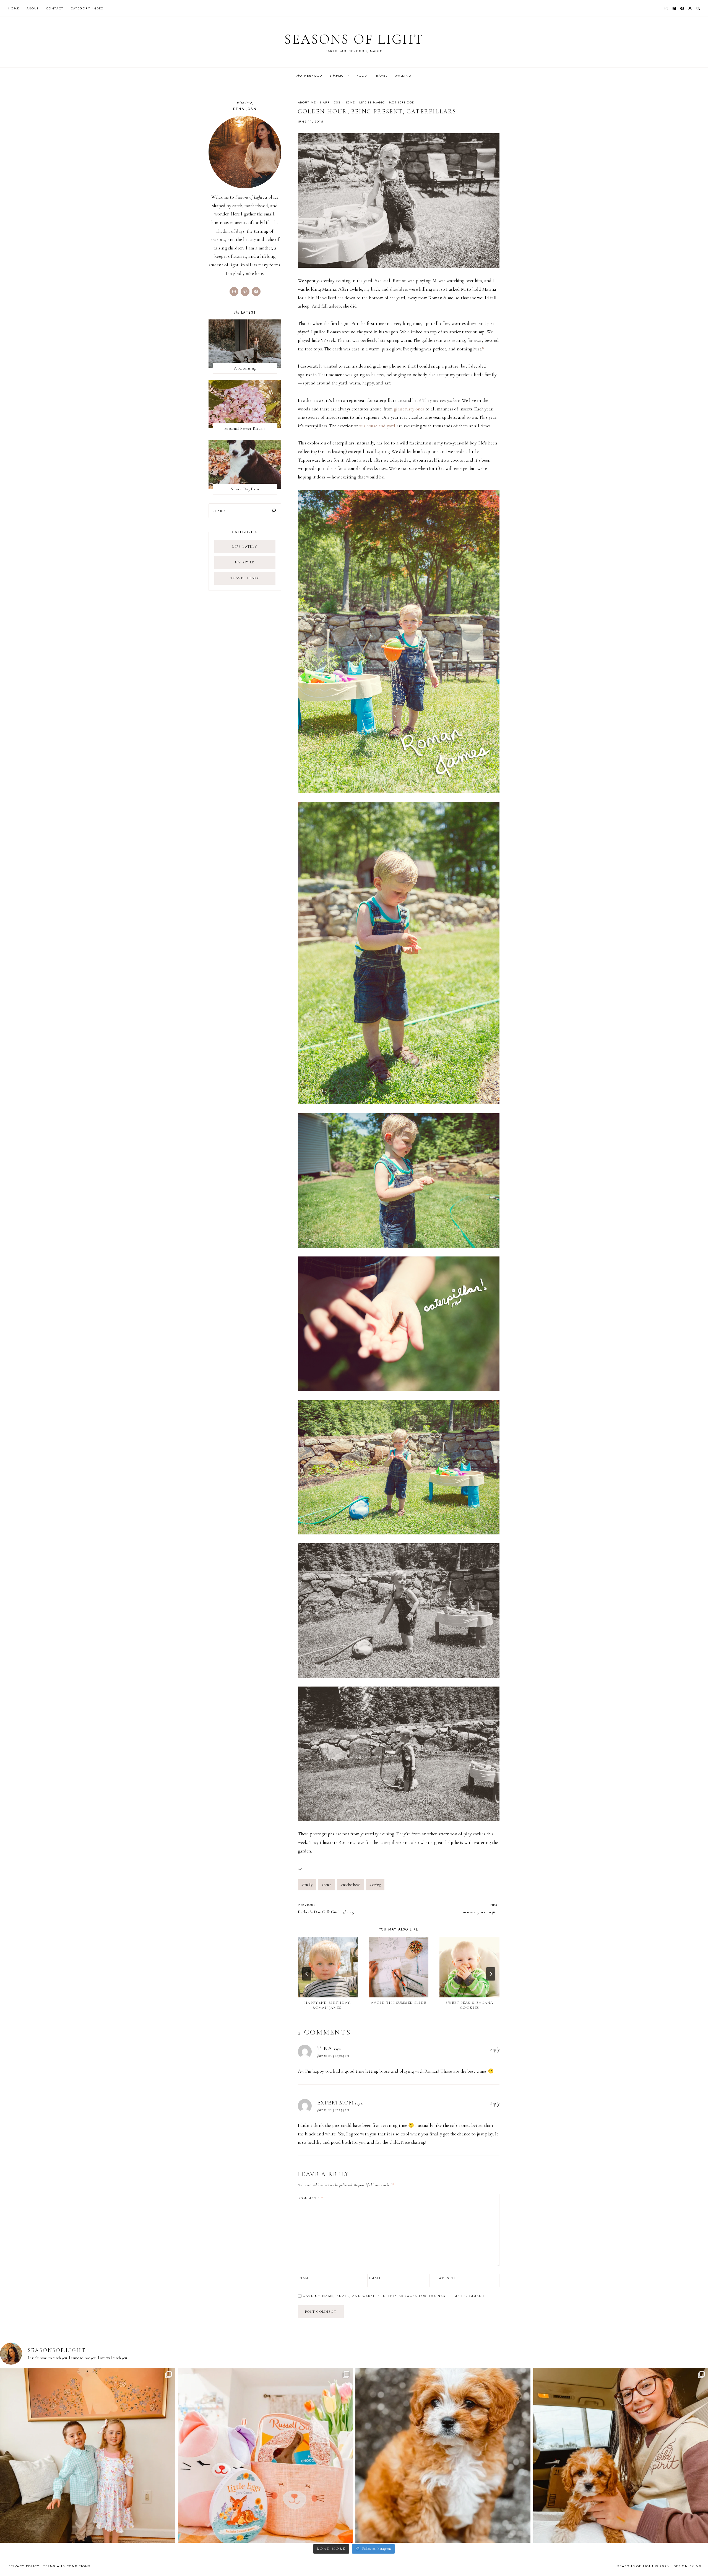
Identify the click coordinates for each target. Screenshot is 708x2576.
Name (305, 2278)
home (350, 102)
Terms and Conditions (67, 2566)
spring (375, 1885)
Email (375, 2278)
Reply (495, 2050)
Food (362, 76)
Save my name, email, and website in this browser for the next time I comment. (395, 2296)
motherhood (402, 102)
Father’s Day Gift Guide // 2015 (326, 1909)
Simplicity (339, 76)
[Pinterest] (674, 8)
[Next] (491, 1974)
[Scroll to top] (698, 2561)
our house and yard (377, 426)
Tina (325, 2049)
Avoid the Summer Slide (399, 2003)
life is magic (372, 102)
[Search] (274, 511)
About (33, 8)
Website (447, 2278)
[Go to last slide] (307, 1974)
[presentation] (328, 1967)
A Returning (245, 368)
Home (14, 8)
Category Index (87, 8)
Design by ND (688, 2566)
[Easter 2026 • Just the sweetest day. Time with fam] (88, 2456)
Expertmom (336, 2103)
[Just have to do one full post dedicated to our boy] (443, 2456)
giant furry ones (409, 409)
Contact (55, 8)
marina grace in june (481, 1909)
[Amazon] (690, 8)
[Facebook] (682, 8)
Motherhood (309, 76)
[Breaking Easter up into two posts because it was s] (265, 2456)
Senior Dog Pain (245, 489)
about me (307, 102)
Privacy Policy (24, 2566)
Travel (381, 76)
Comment (311, 2198)
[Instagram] (666, 8)
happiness (330, 102)
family (307, 1885)
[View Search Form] (698, 8)
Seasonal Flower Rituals (245, 428)
